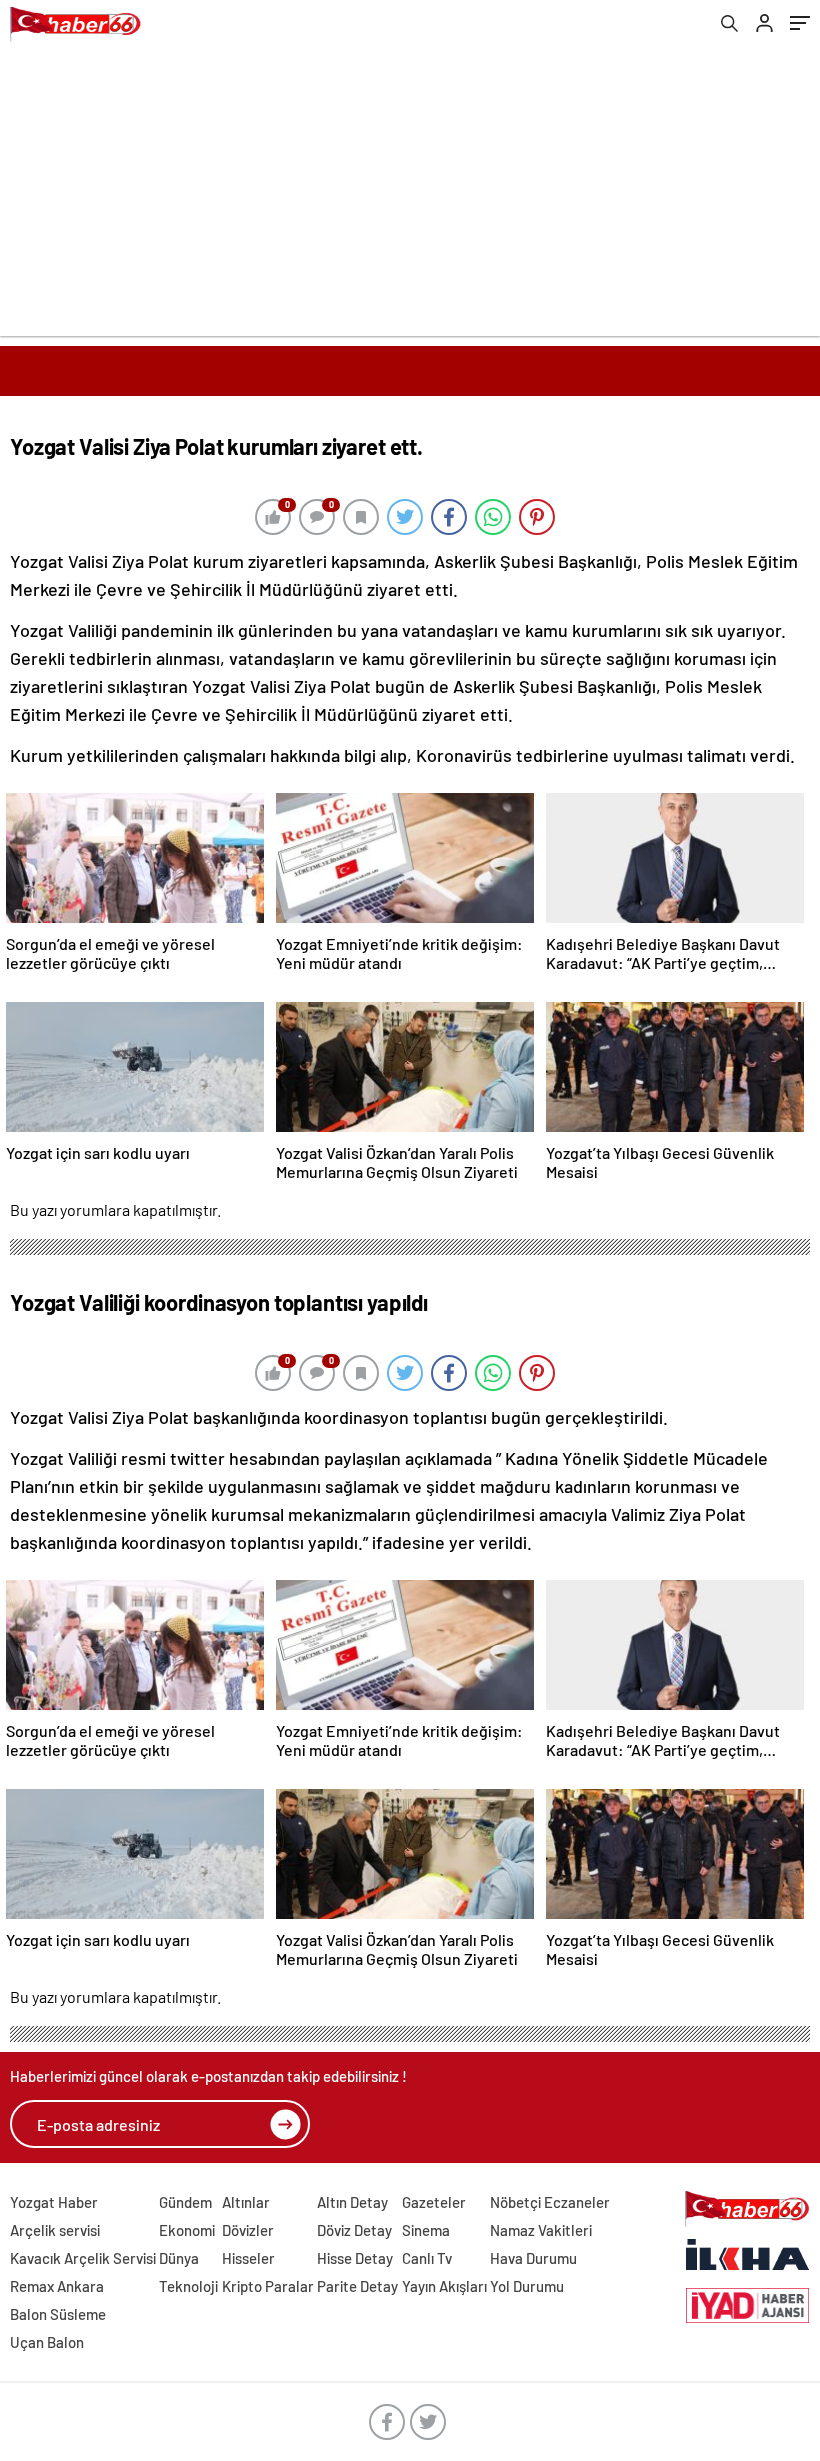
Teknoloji (188, 2286)
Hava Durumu (533, 2258)
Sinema (426, 2230)
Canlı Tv (427, 2258)
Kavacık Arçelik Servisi (83, 2258)
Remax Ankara (57, 2286)
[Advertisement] (410, 196)
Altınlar (246, 2202)
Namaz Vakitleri (541, 2230)
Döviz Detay (354, 2230)
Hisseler (248, 2258)
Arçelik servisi (55, 2230)
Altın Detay (352, 2202)
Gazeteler (434, 2202)
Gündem (185, 2202)
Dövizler (248, 2230)
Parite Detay (357, 2286)
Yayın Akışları (444, 2286)
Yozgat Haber (54, 2202)
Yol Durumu (527, 2286)
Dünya (179, 2258)
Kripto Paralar (268, 2286)
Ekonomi (187, 2230)
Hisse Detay (355, 2258)
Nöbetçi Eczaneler (550, 2202)
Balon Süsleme (58, 2314)
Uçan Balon (47, 2342)
